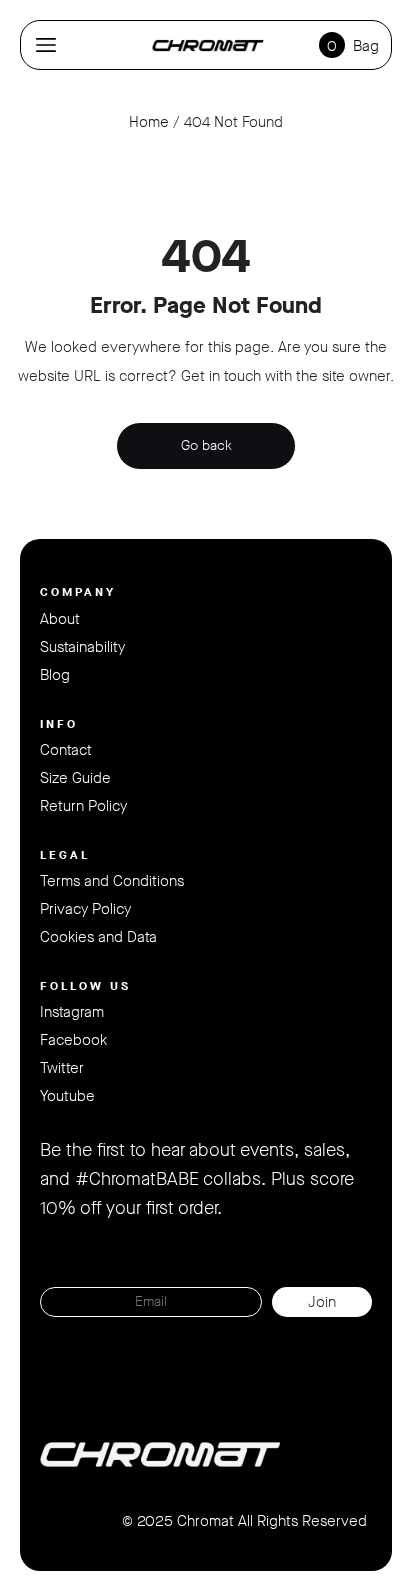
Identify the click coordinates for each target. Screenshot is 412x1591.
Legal (65, 855)
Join (322, 1302)
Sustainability (82, 647)
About (60, 619)
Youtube (67, 1096)
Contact (66, 750)
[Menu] (46, 45)
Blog (55, 675)
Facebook (73, 1040)
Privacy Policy (85, 909)
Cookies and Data (98, 937)
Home (149, 122)
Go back (206, 445)
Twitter (62, 1068)
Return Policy (83, 806)
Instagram (72, 1012)
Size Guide (75, 778)
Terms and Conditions (112, 881)
